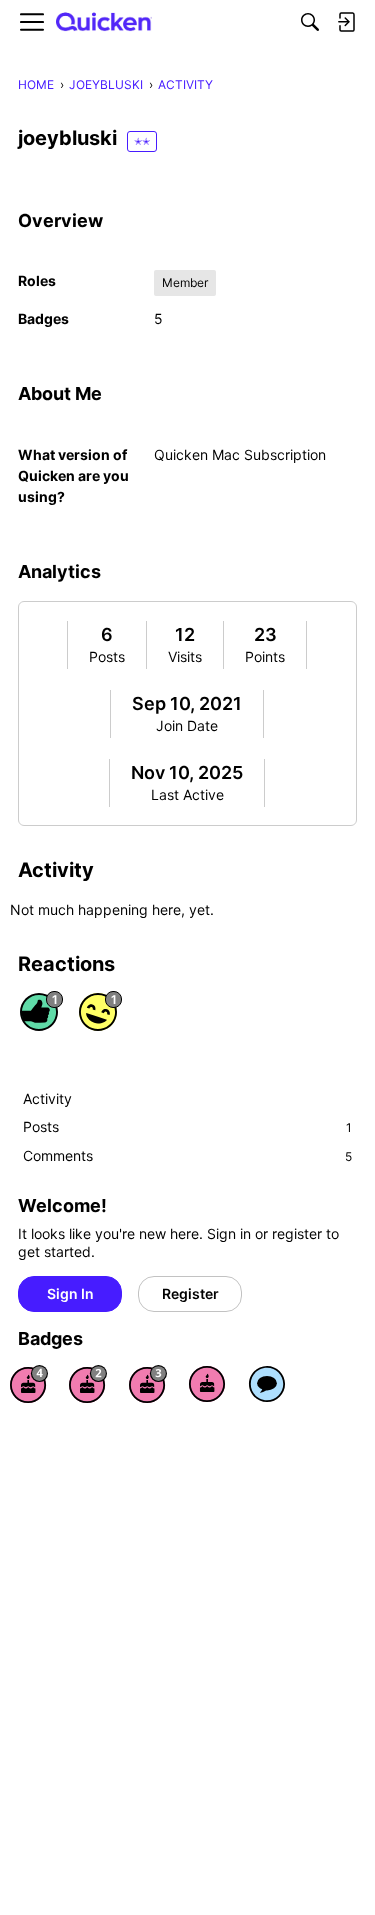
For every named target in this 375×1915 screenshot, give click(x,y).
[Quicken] (104, 22)
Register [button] (190, 1293)
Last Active (187, 794)
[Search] (310, 22)
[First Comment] (267, 1384)
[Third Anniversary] (148, 1384)
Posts (107, 656)
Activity (47, 1098)
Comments (187, 1155)
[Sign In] (346, 22)
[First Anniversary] (207, 1384)
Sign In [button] (70, 1293)
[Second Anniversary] (88, 1384)
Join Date (187, 725)
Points (265, 656)
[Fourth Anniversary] (29, 1384)
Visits (185, 656)
